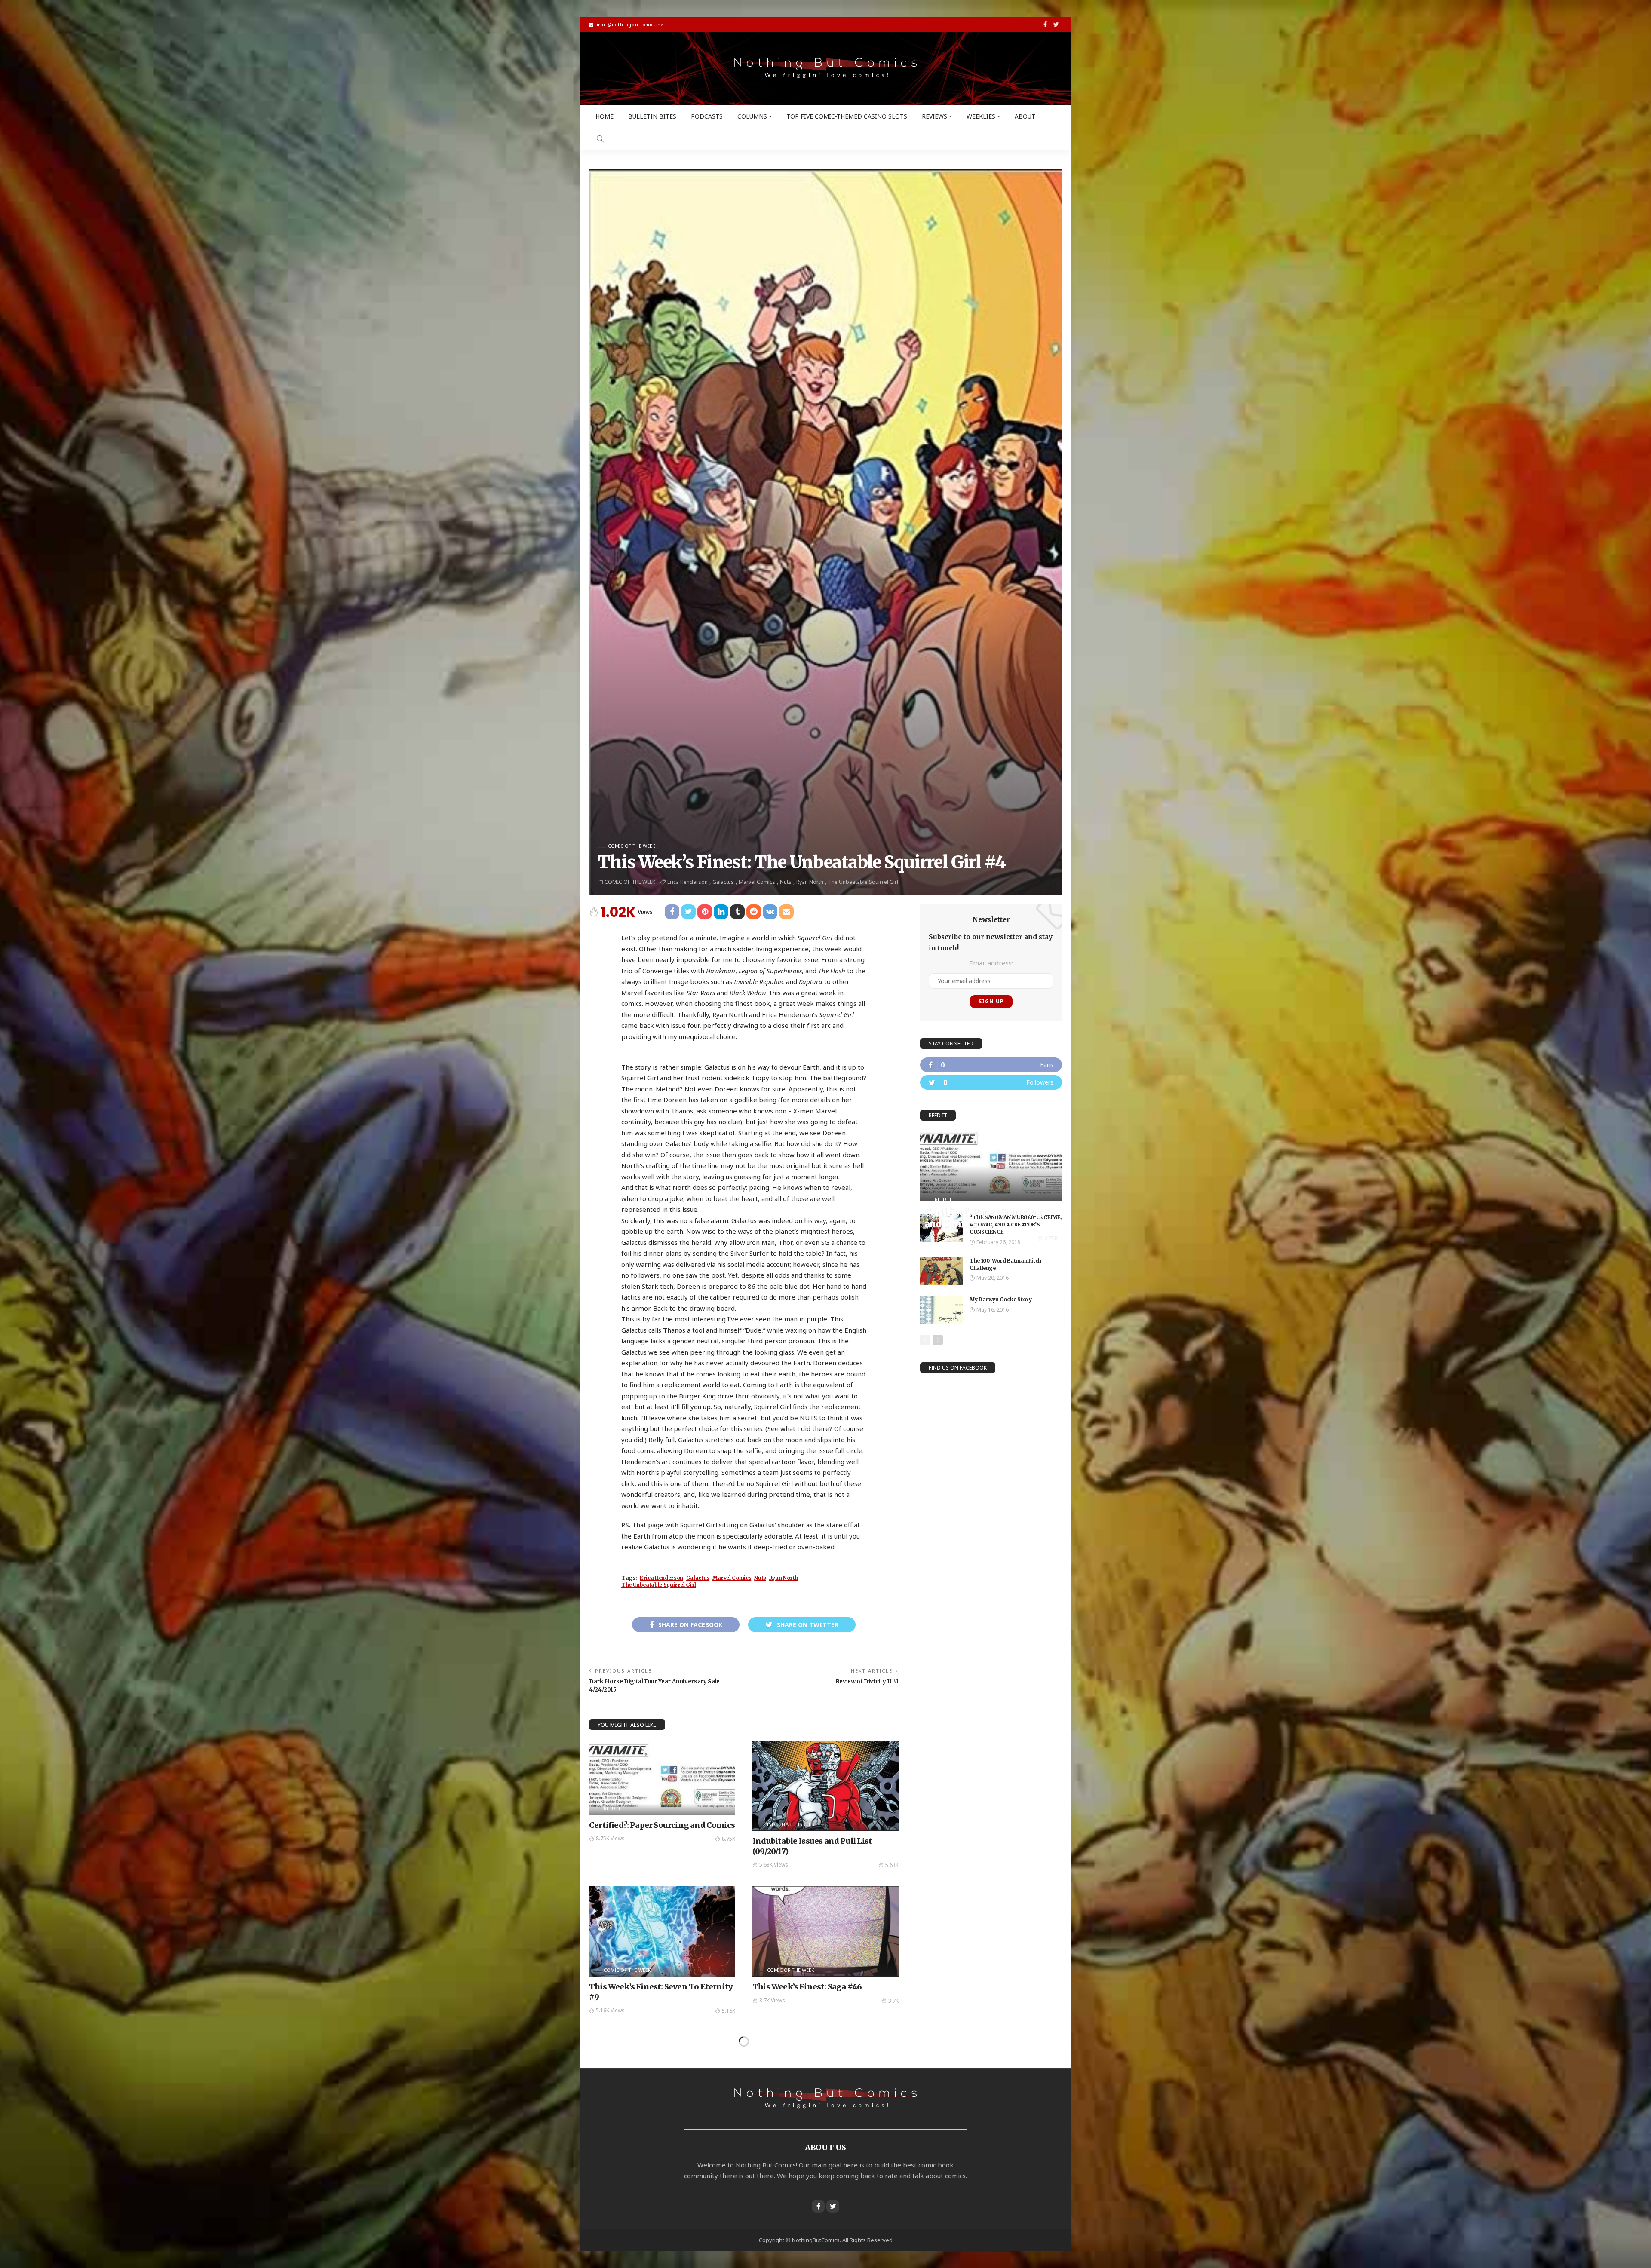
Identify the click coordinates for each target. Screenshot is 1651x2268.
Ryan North (810, 882)
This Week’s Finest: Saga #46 (807, 1987)
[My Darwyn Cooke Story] (942, 1310)
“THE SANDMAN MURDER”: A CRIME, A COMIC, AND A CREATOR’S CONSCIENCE (1016, 1224)
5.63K (892, 1865)
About (1025, 116)
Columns (752, 116)
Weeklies (981, 116)
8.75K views (610, 1838)
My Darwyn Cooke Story (1000, 1299)
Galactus (723, 882)
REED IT (612, 1808)
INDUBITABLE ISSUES (791, 1824)
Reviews (934, 116)
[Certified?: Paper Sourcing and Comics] (662, 1778)
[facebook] (991, 1065)
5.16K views (610, 2010)
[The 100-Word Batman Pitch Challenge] (942, 1271)
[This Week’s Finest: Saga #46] (825, 1931)
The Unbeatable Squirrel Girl (863, 882)
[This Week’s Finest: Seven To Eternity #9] (662, 1931)
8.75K (729, 1839)
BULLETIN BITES (652, 116)
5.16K (729, 2011)
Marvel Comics (757, 882)
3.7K (893, 2001)
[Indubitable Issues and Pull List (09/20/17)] (825, 1786)
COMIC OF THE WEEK (632, 846)
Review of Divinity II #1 (867, 1681)
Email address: (991, 963)
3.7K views (772, 2000)
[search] (600, 139)
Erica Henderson (687, 882)
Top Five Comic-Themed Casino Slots (847, 116)
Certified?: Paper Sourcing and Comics (662, 1825)
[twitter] (991, 1082)
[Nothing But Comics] (825, 69)
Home (605, 116)
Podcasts (707, 116)
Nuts (786, 882)
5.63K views (774, 1865)
